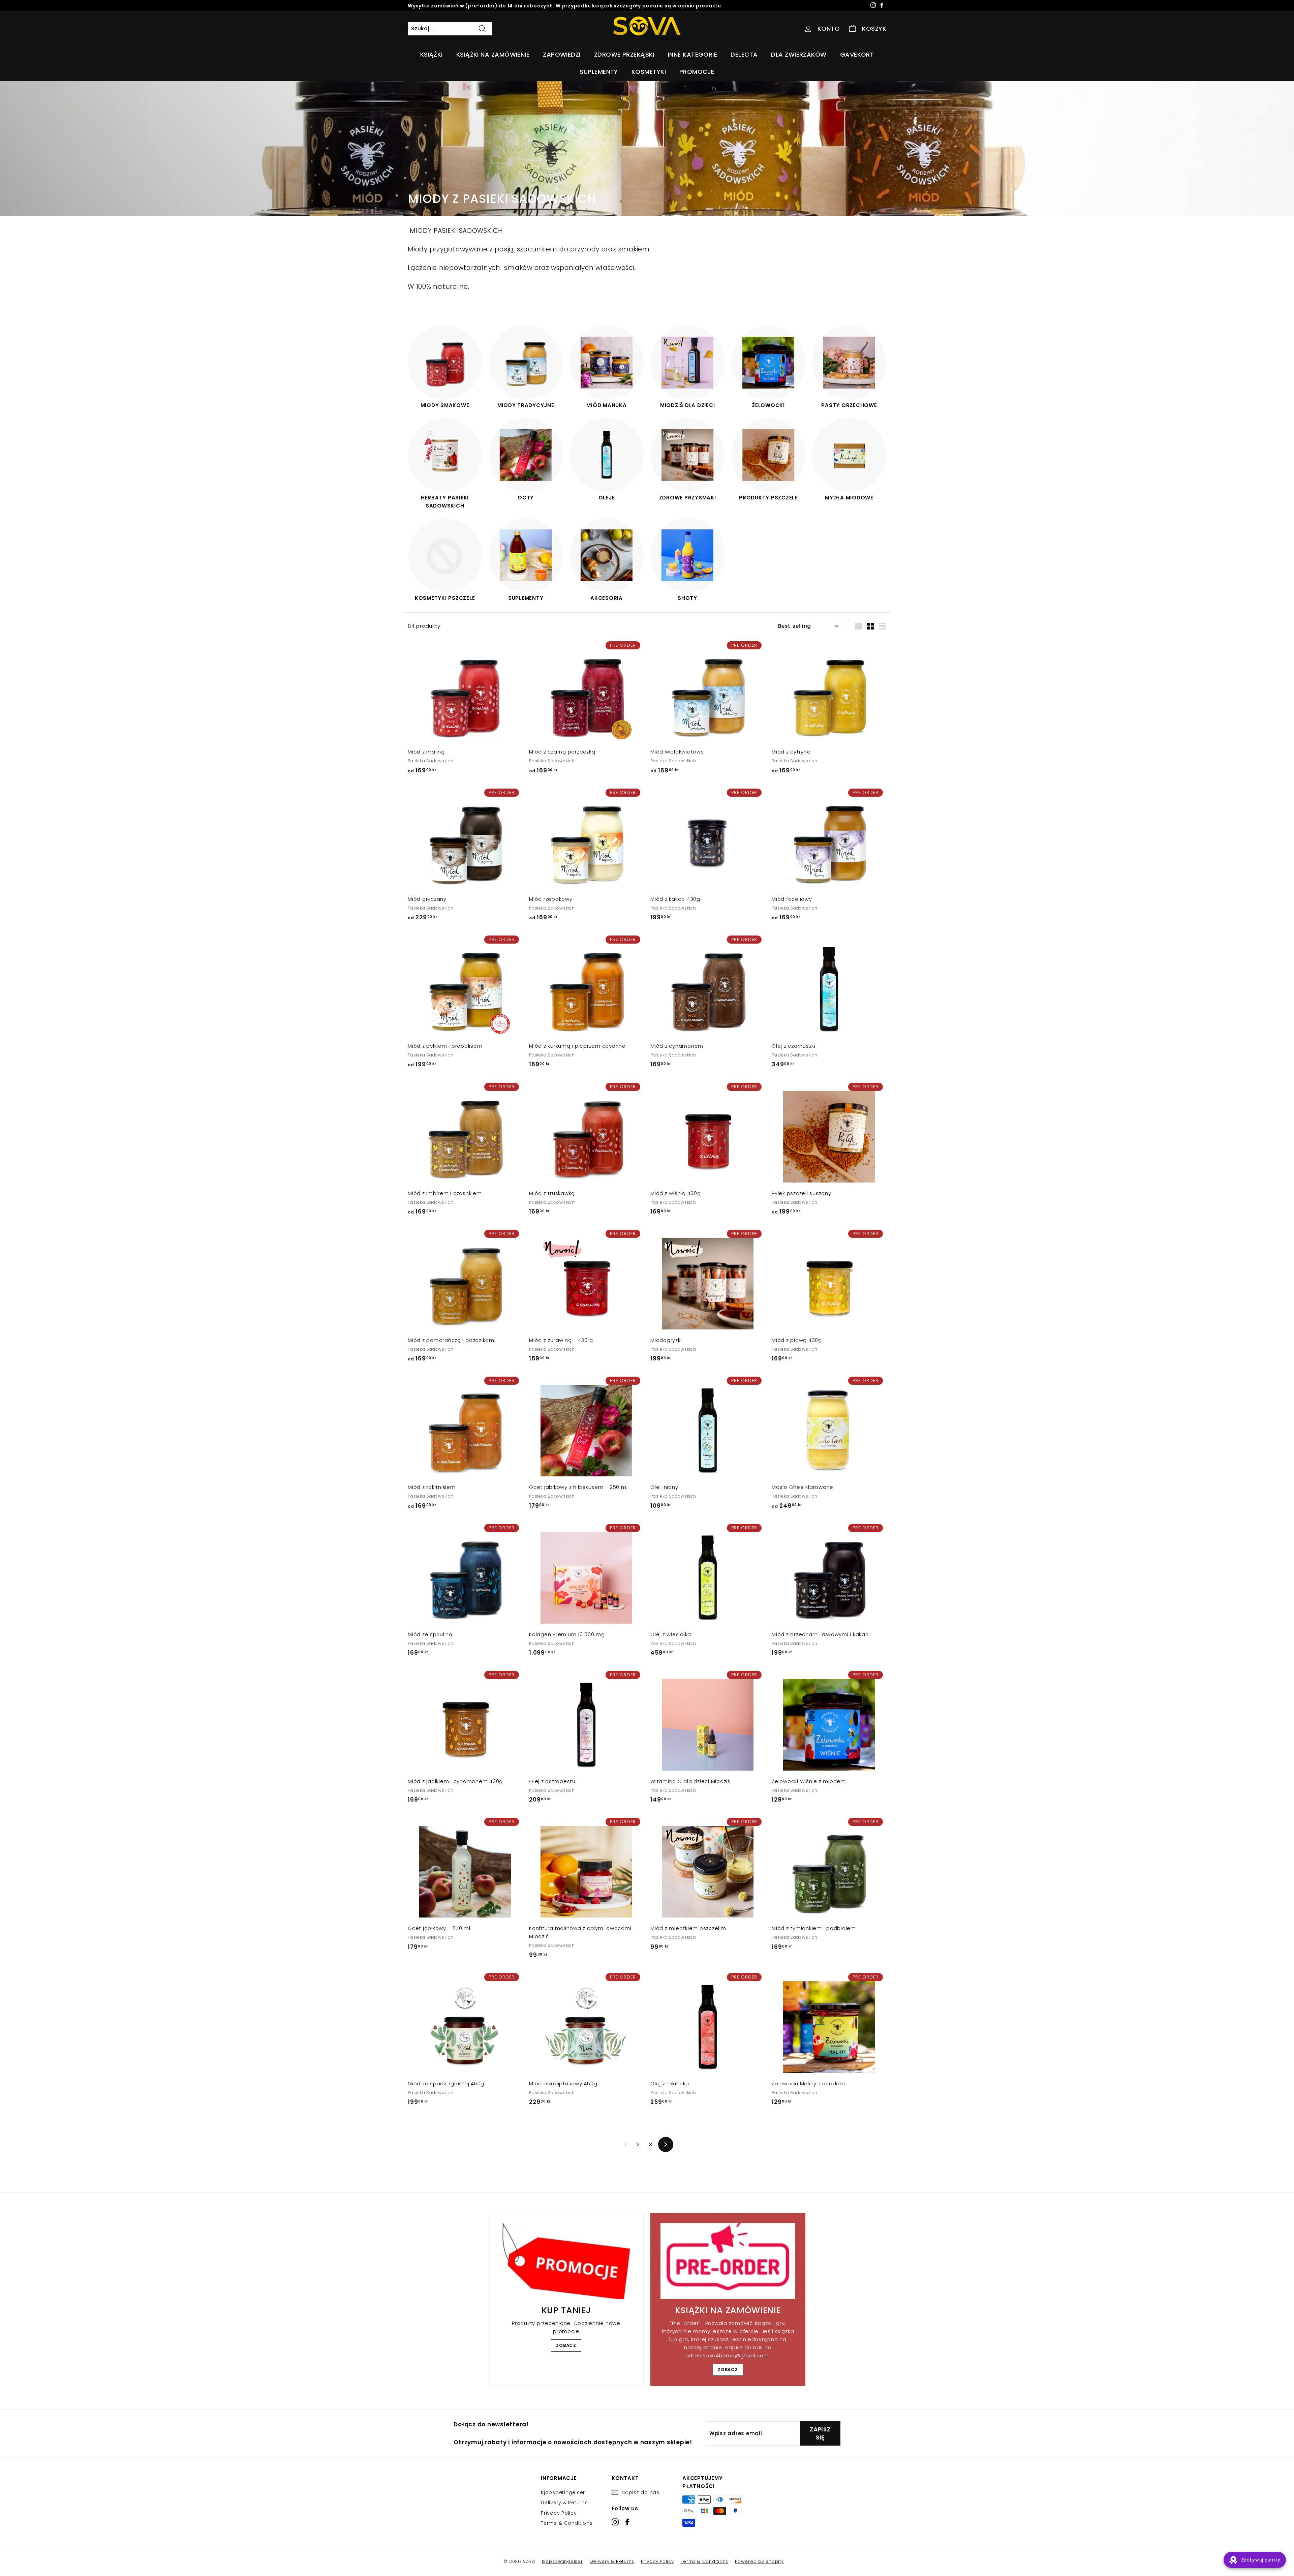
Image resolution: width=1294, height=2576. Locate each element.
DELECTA (744, 54)
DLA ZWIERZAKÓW (799, 54)
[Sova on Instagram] (615, 2522)
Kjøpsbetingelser (563, 2492)
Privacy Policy (559, 2513)
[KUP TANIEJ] (566, 2261)
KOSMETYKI (649, 72)
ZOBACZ (566, 2345)
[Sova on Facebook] (627, 2522)
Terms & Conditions (567, 2523)
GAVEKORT (857, 54)
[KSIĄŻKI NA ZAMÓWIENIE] (728, 2261)
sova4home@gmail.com (736, 2355)
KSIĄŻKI (432, 54)
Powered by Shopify (759, 2561)
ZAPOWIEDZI (562, 54)
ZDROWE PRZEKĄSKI (624, 54)
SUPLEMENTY (599, 72)
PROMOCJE (697, 72)
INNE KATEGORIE (692, 54)
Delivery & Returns (564, 2503)
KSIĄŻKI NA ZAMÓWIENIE (493, 54)
